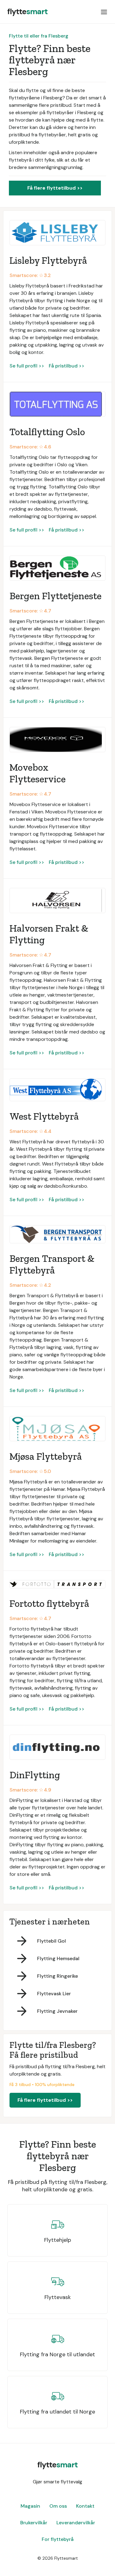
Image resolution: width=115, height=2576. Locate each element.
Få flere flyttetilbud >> (55, 188)
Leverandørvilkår (76, 2523)
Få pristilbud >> (67, 366)
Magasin (30, 2506)
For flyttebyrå (58, 2539)
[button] (104, 12)
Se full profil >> (27, 366)
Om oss (58, 2506)
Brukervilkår (34, 2523)
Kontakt (85, 2506)
